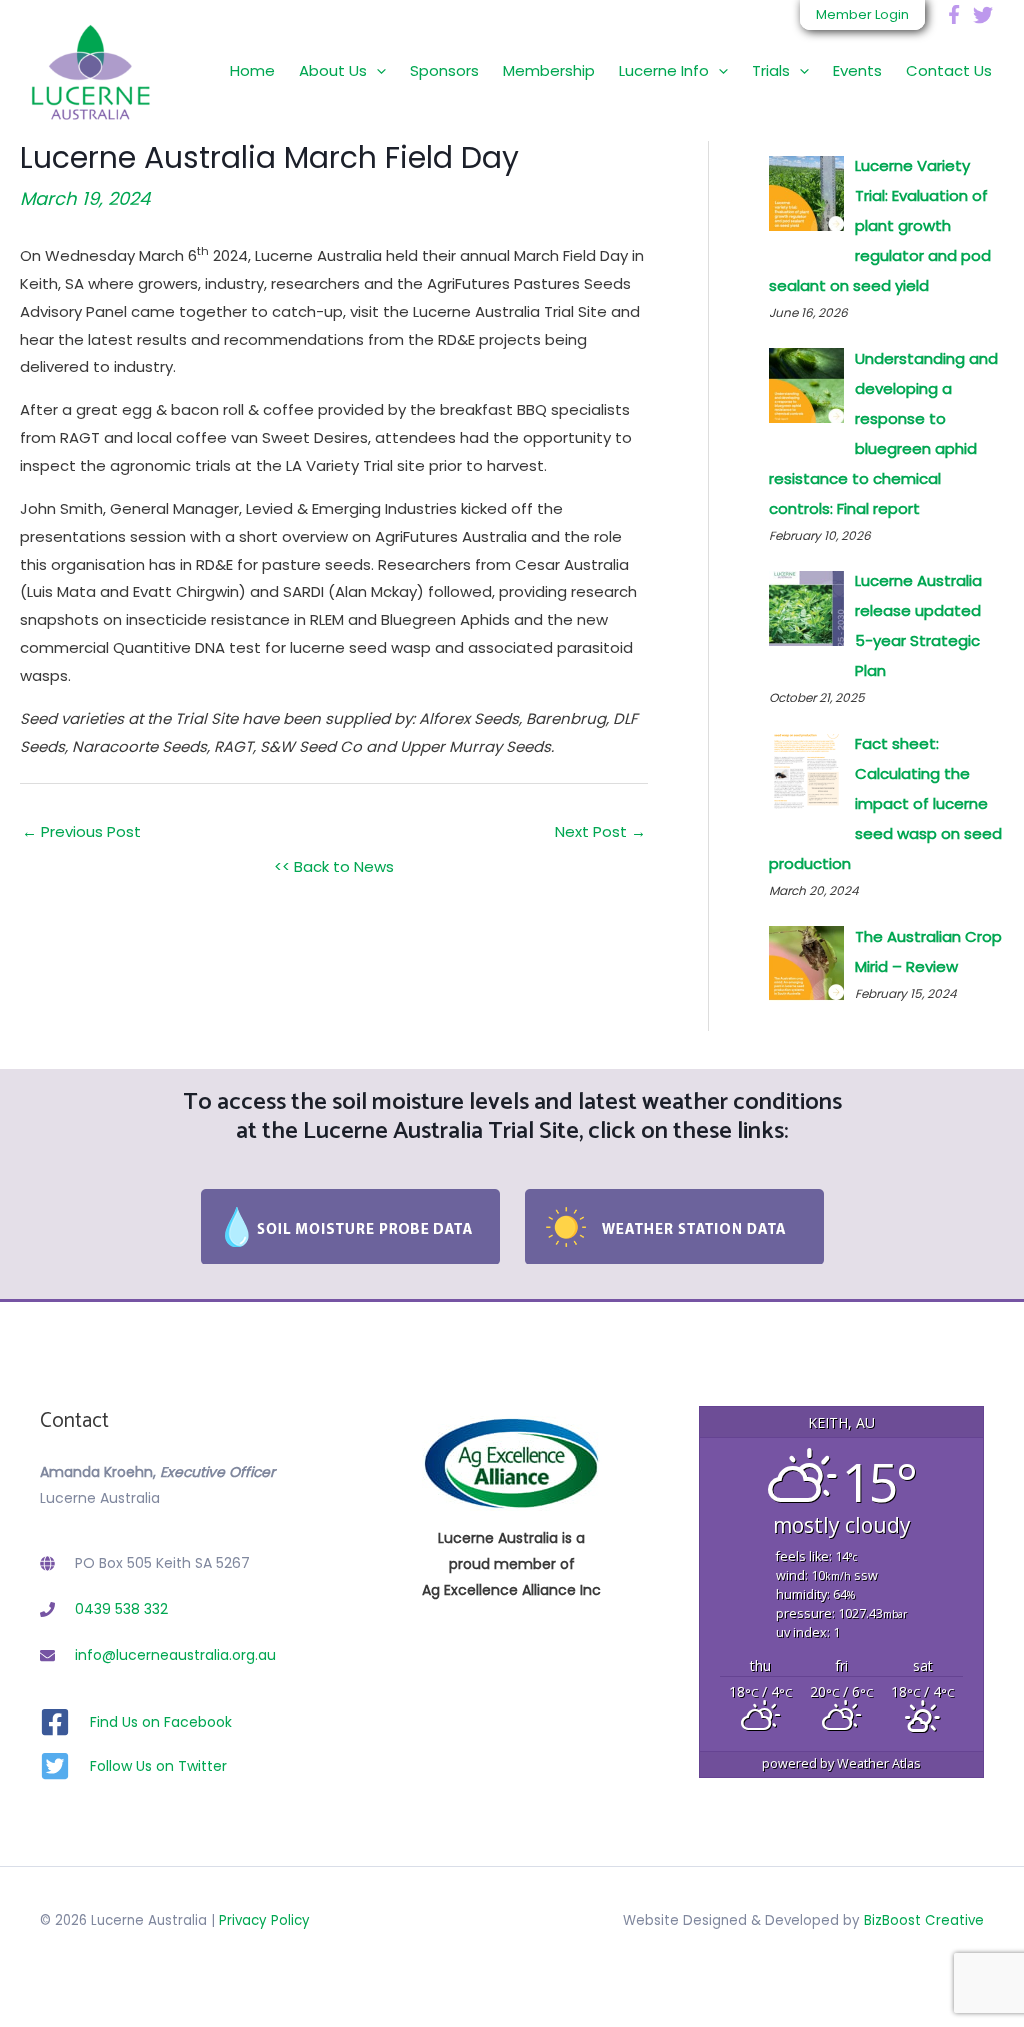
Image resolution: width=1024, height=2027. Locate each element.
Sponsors (444, 70)
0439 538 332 (121, 1609)
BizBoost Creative (924, 1920)
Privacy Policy (264, 1920)
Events (857, 70)
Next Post (600, 831)
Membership (549, 70)
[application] (376, 70)
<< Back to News (334, 866)
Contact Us (949, 70)
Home (252, 70)
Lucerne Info (664, 70)
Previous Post (81, 831)
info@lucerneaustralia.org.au (175, 1655)
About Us (333, 70)
